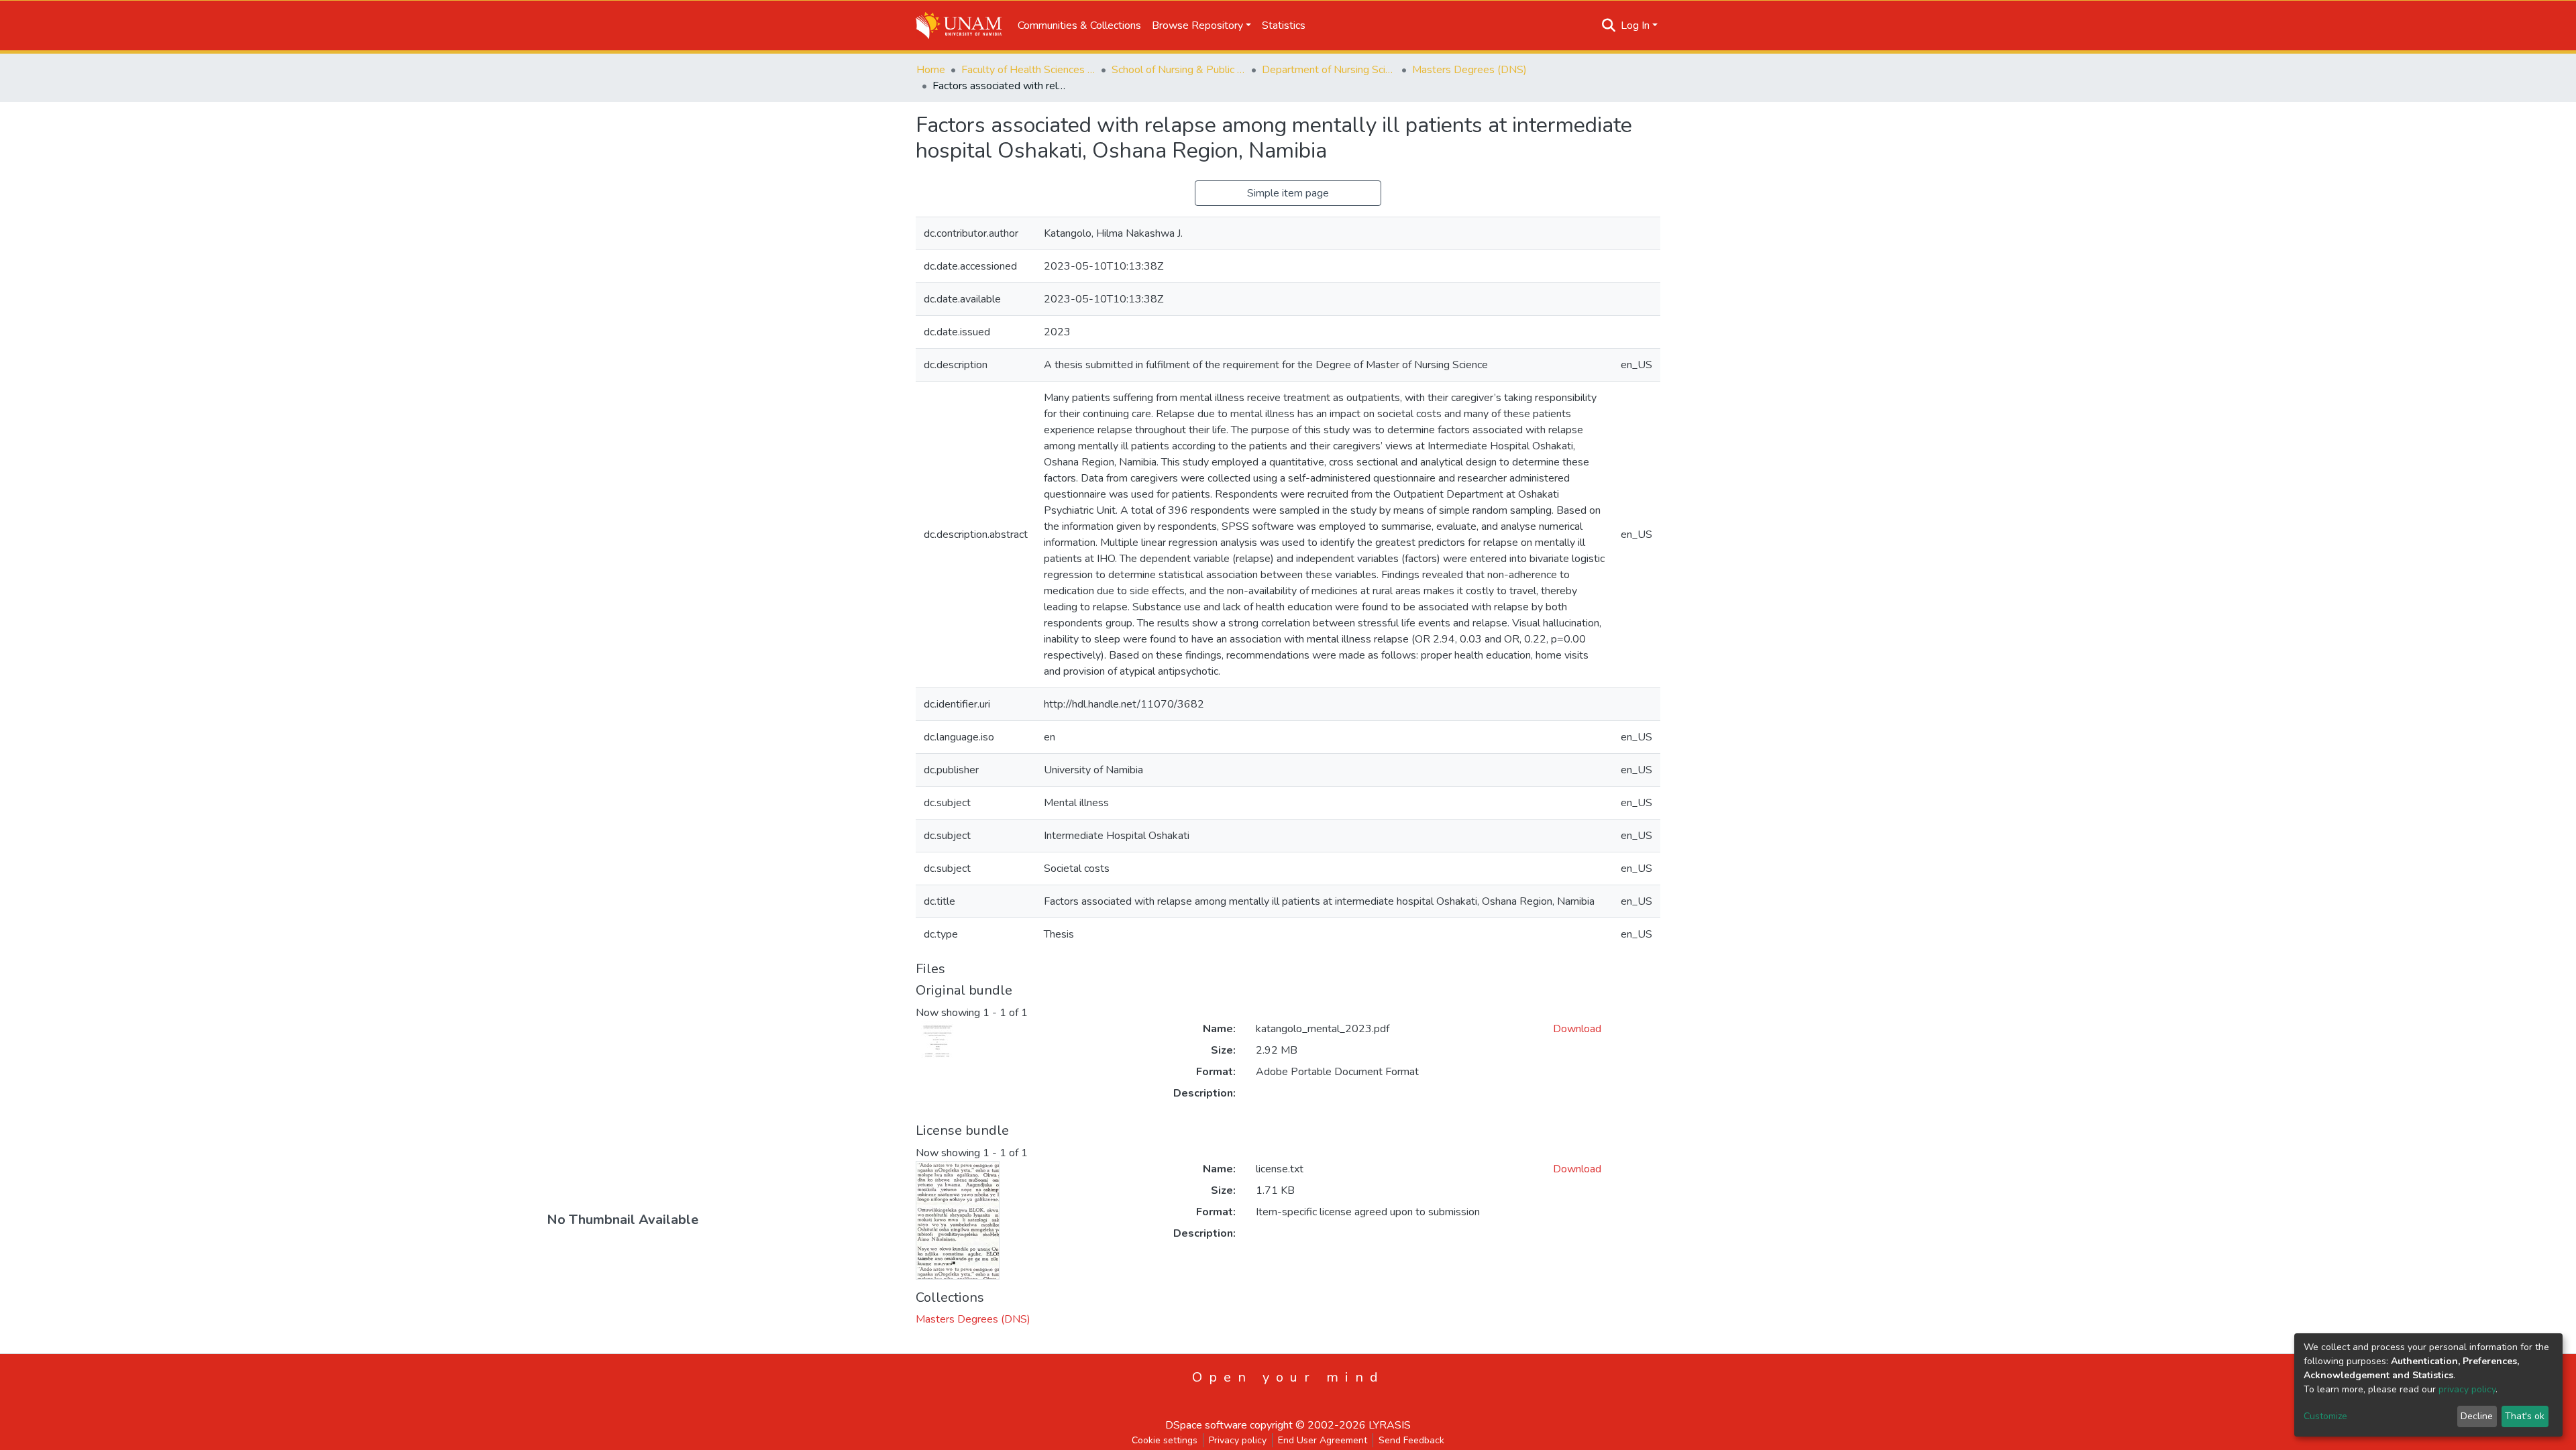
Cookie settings (1165, 1440)
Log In (1635, 25)
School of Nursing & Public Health (1179, 70)
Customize (2325, 1416)
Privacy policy (1238, 1440)
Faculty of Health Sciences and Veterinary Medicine (1028, 70)
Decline (2477, 1416)
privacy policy (2467, 1389)
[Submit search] (1609, 25)
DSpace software (1206, 1425)
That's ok (2525, 1416)
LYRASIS (1390, 1425)
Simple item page (1288, 193)
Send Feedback (1411, 1440)
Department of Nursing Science (1329, 70)
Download (1577, 1029)
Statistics (1284, 25)
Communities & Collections (1079, 25)
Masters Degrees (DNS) (1469, 70)
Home (931, 70)
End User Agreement (1323, 1440)
